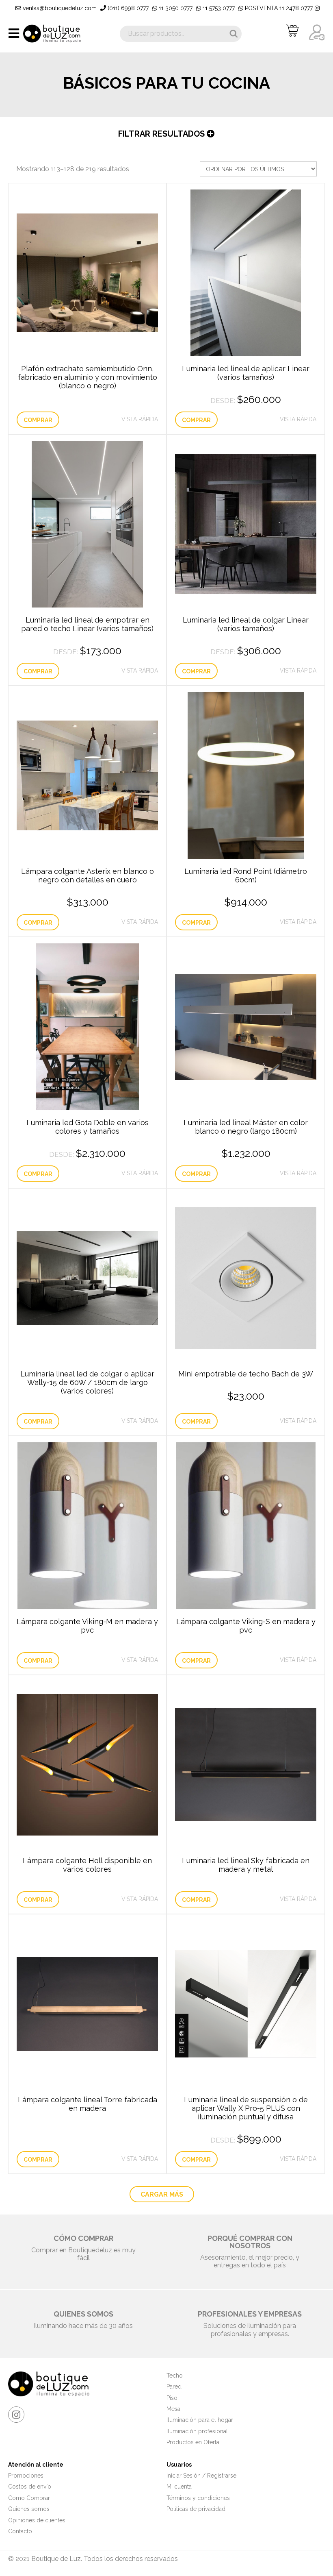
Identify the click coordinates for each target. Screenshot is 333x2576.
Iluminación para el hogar (200, 2420)
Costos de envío (30, 2487)
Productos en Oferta (193, 2442)
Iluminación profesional (197, 2431)
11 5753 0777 (218, 8)
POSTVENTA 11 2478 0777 (278, 8)
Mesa (173, 2409)
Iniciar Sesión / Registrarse (201, 2476)
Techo (175, 2376)
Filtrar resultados (162, 134)
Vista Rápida (140, 419)
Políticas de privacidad (196, 2509)
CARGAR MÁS (162, 2194)
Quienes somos (29, 2509)
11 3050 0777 (175, 8)
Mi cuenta (179, 2487)
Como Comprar (29, 2498)
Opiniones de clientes (37, 2520)
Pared (174, 2387)
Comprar (38, 420)
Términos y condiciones (198, 2498)
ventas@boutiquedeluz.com (59, 8)
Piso (172, 2398)
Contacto (20, 2531)
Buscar (234, 34)
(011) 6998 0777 (127, 8)
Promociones (26, 2476)
